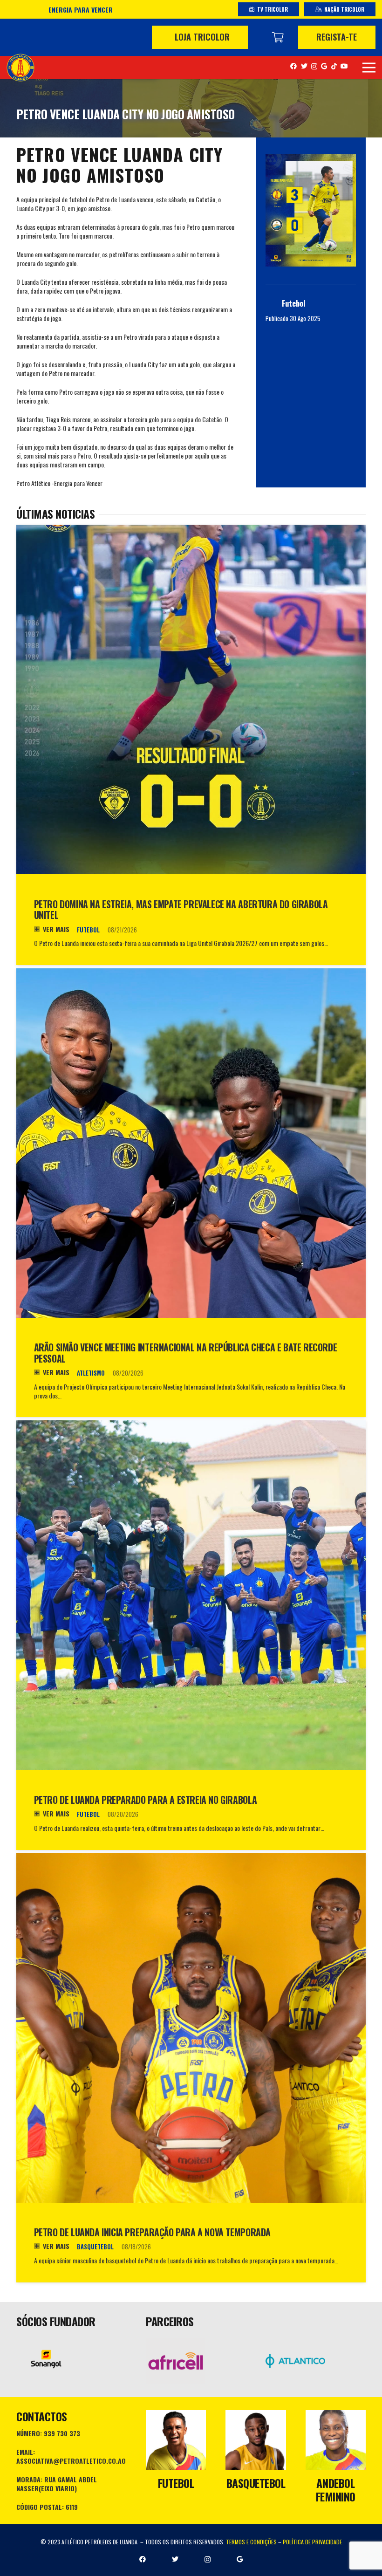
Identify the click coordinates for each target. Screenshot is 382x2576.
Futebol (88, 930)
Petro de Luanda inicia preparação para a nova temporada (152, 2232)
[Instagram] (314, 66)
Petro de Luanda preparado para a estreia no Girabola (146, 1800)
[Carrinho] (278, 37)
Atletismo (91, 1373)
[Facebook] (293, 66)
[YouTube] (344, 66)
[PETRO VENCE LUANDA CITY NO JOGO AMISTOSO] (311, 210)
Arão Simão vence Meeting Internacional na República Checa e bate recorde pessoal (186, 1353)
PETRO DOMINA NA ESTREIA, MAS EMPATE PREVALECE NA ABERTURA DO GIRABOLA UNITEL (181, 910)
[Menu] (369, 68)
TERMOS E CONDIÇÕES (251, 2542)
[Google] (324, 66)
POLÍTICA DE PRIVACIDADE (312, 2542)
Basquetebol (95, 2247)
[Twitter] (304, 66)
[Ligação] (20, 68)
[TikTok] (334, 66)
